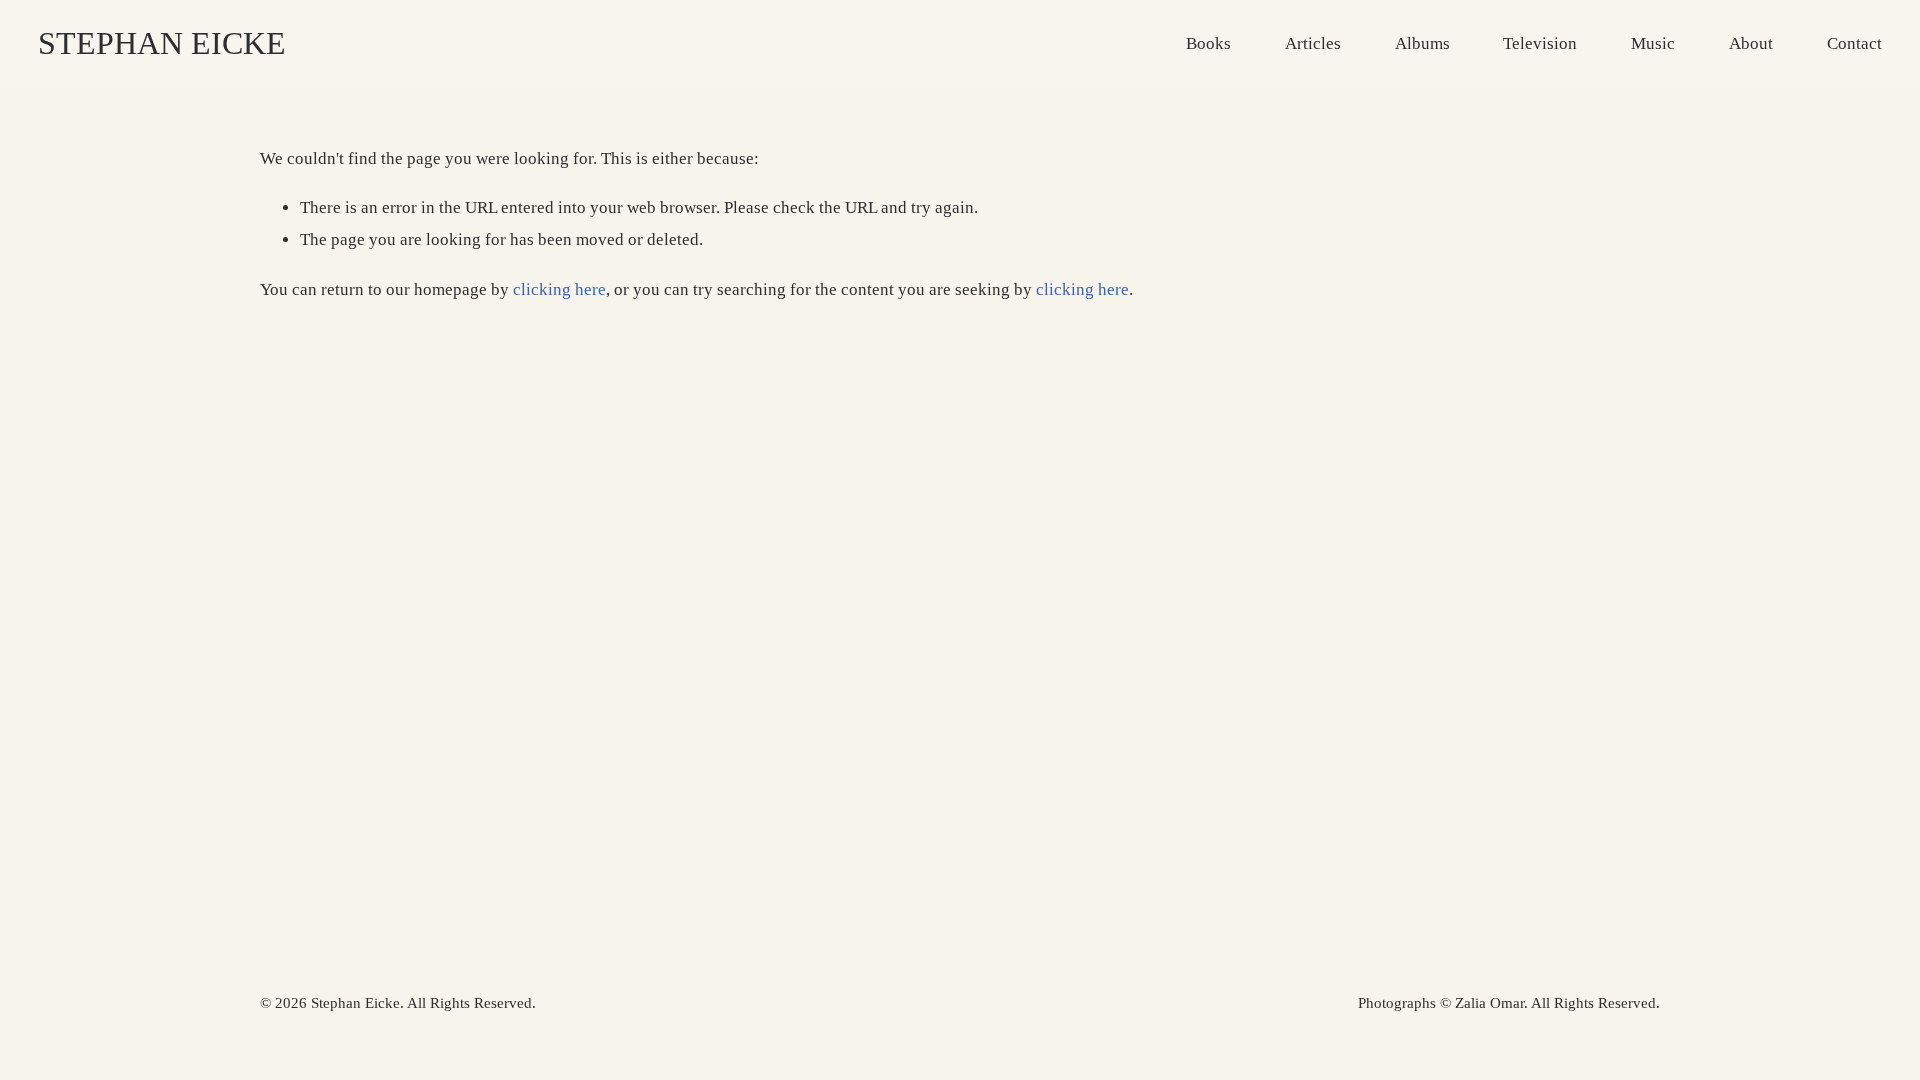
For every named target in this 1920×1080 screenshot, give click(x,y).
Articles (1313, 43)
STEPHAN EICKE (162, 43)
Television (1540, 43)
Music (1653, 43)
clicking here (559, 289)
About (1751, 43)
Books (1208, 43)
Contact (1854, 43)
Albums (1422, 43)
